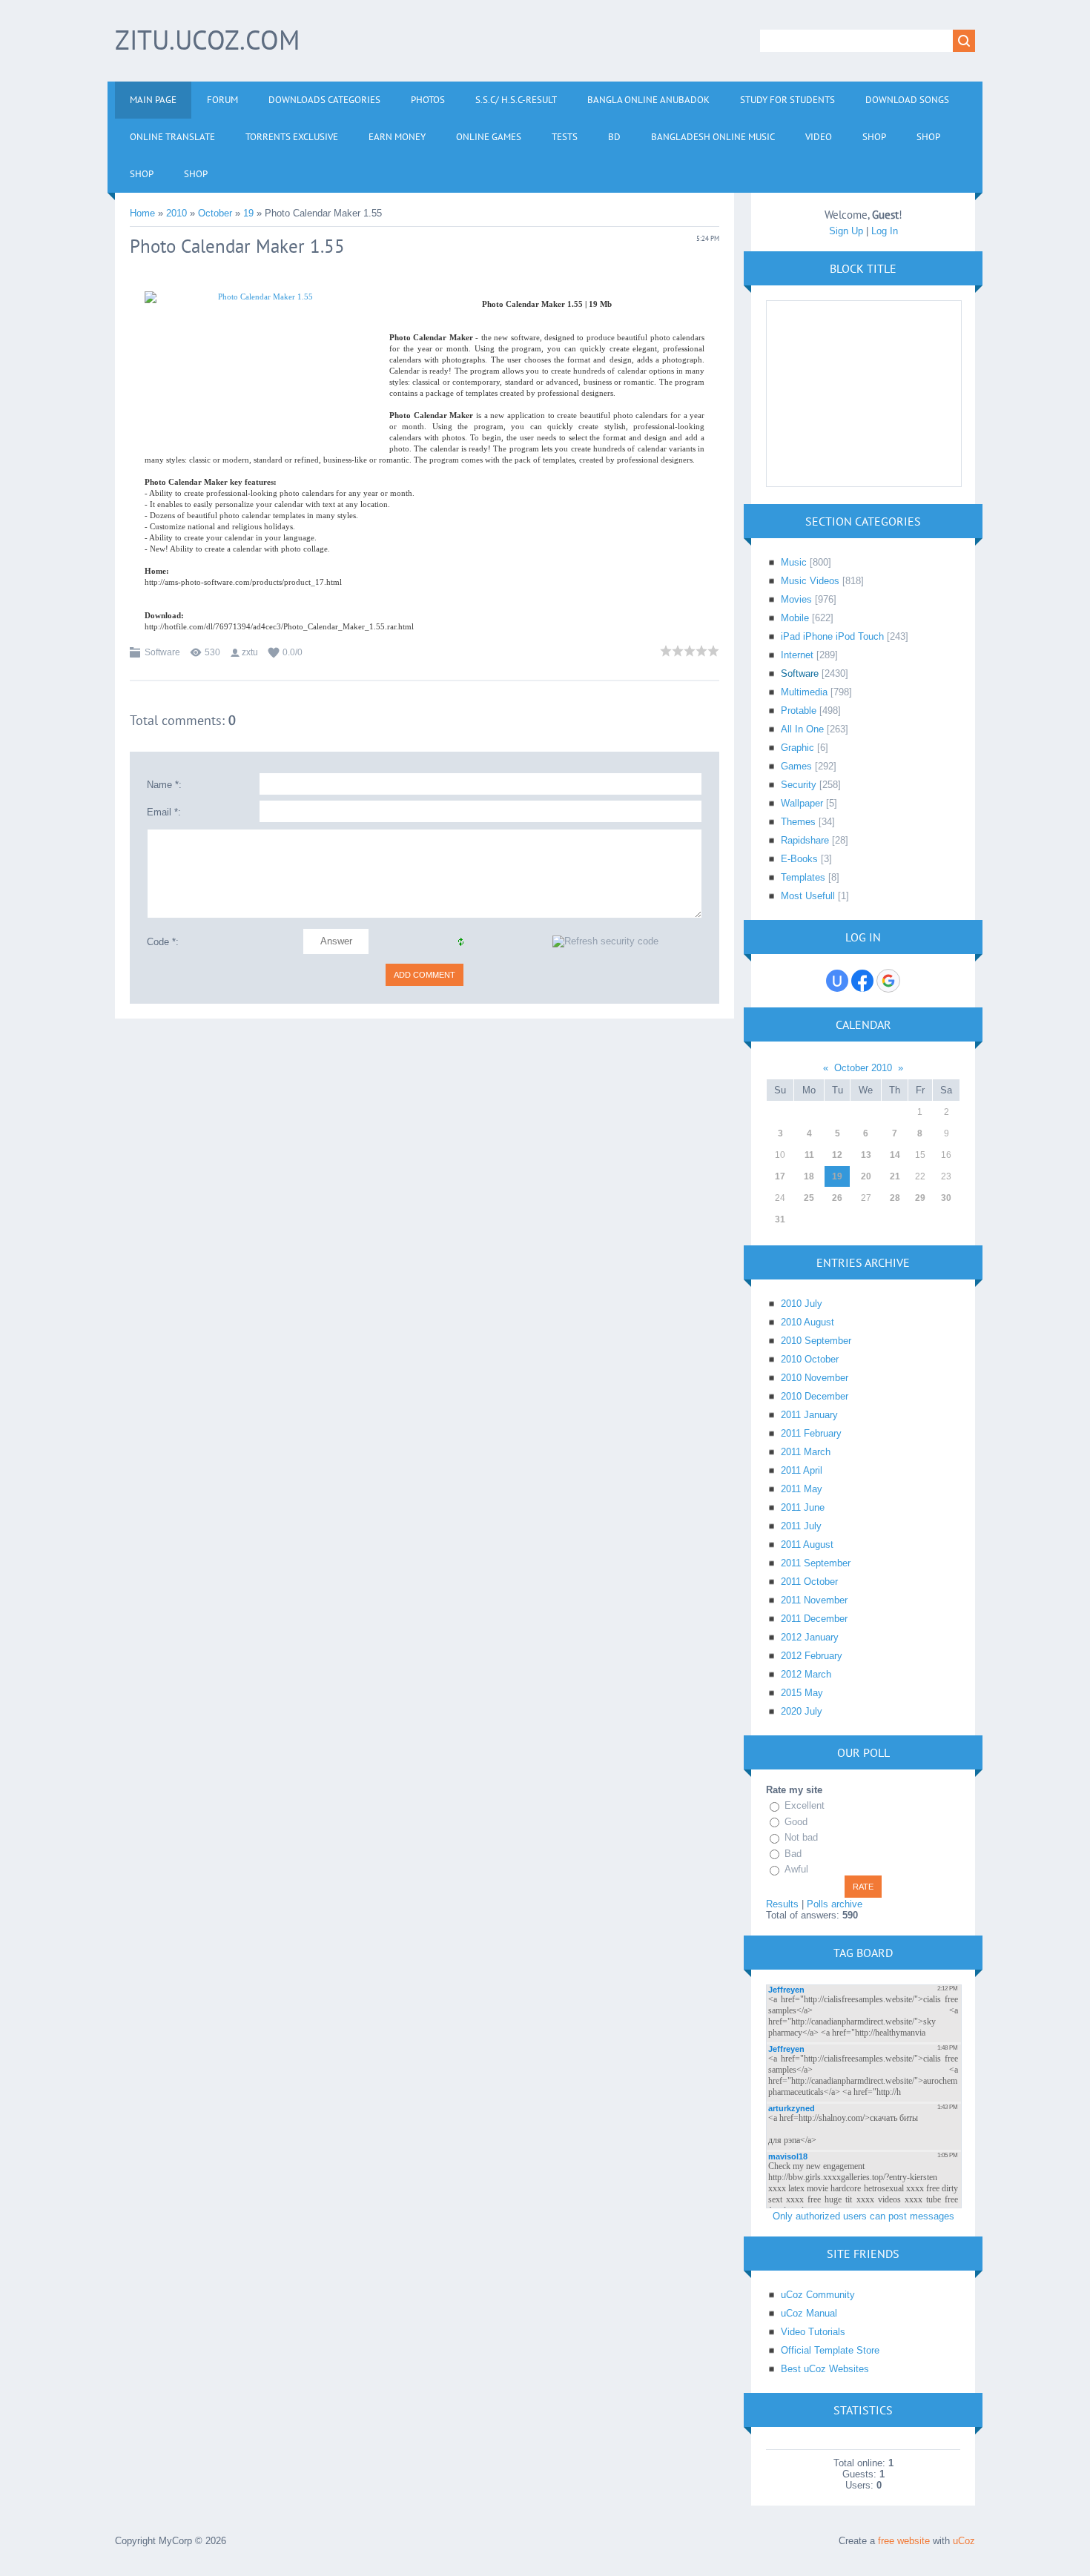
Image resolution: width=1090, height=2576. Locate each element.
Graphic (797, 748)
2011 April (802, 1470)
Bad (793, 1854)
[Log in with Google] (888, 981)
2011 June (803, 1507)
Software (162, 652)
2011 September (816, 1563)
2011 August (807, 1544)
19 (248, 213)
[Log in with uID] (837, 981)
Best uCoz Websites (825, 2369)
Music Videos (810, 581)
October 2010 (863, 1068)
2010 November (815, 1378)
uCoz (964, 2541)
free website (904, 2541)
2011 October (809, 1582)
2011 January (809, 1415)
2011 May (802, 1489)
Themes (798, 822)
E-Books (799, 859)
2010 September (816, 1341)
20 (866, 1176)
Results (782, 1904)
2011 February (811, 1433)
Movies (796, 599)
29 (920, 1198)
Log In (885, 231)
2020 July (802, 1711)
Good (796, 1822)
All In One (802, 729)
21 (895, 1176)
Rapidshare (805, 840)
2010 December (815, 1396)
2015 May (802, 1693)
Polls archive (835, 1904)
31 (780, 1219)
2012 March (806, 1674)
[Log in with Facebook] (862, 981)
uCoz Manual (809, 2313)
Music (794, 562)
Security (799, 785)
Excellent (805, 1805)
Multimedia (804, 692)
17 (780, 1176)
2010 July (802, 1304)
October (215, 213)
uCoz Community (818, 2295)
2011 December (814, 1619)
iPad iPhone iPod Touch (832, 636)
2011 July (801, 1526)
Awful (796, 1869)
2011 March (806, 1452)
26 (837, 1198)
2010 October (810, 1359)
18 (809, 1176)
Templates (803, 877)
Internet (797, 655)
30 (946, 1198)
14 (895, 1155)
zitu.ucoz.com (207, 40)
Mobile (795, 618)
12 (837, 1155)
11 (809, 1155)
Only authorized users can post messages (863, 2216)
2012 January (810, 1637)
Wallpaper (802, 803)
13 (866, 1155)
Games (796, 766)
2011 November (814, 1600)
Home (142, 213)
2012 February (812, 1656)
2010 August (807, 1322)
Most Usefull (808, 896)
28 (895, 1198)
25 (809, 1198)
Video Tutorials (813, 2332)
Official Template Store (830, 2350)
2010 (176, 213)
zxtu (250, 652)
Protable (799, 711)
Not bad (801, 1837)
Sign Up (846, 231)
